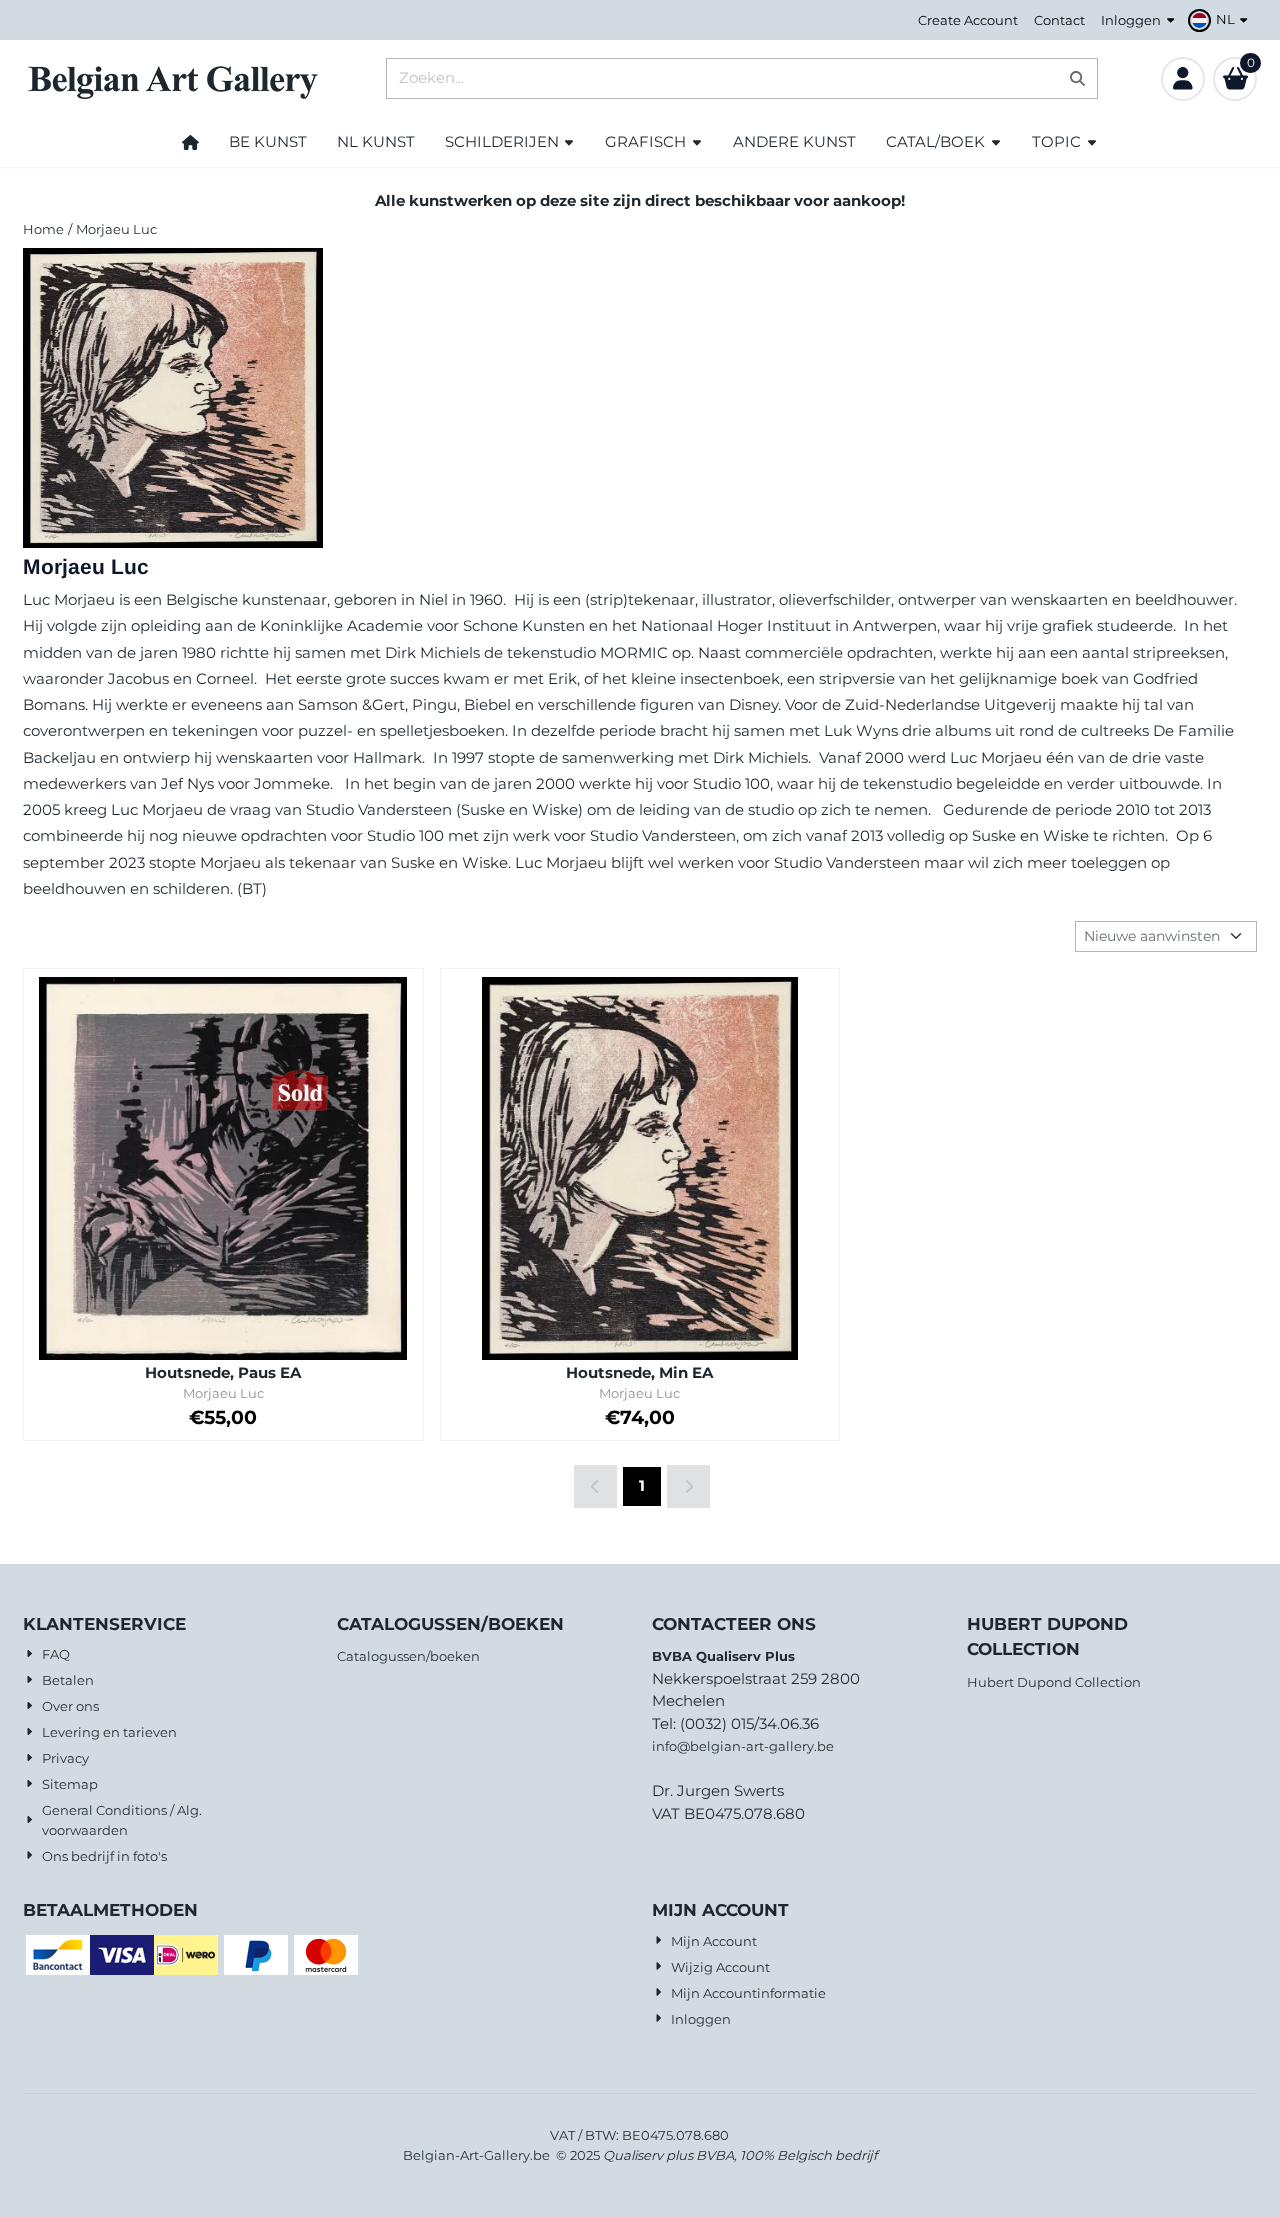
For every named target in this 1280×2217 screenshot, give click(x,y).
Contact (1059, 20)
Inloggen (1131, 20)
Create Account (968, 20)
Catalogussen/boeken (408, 1656)
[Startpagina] (190, 142)
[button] (1220, 20)
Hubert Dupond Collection (1054, 1682)
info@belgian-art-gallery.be (743, 1746)
